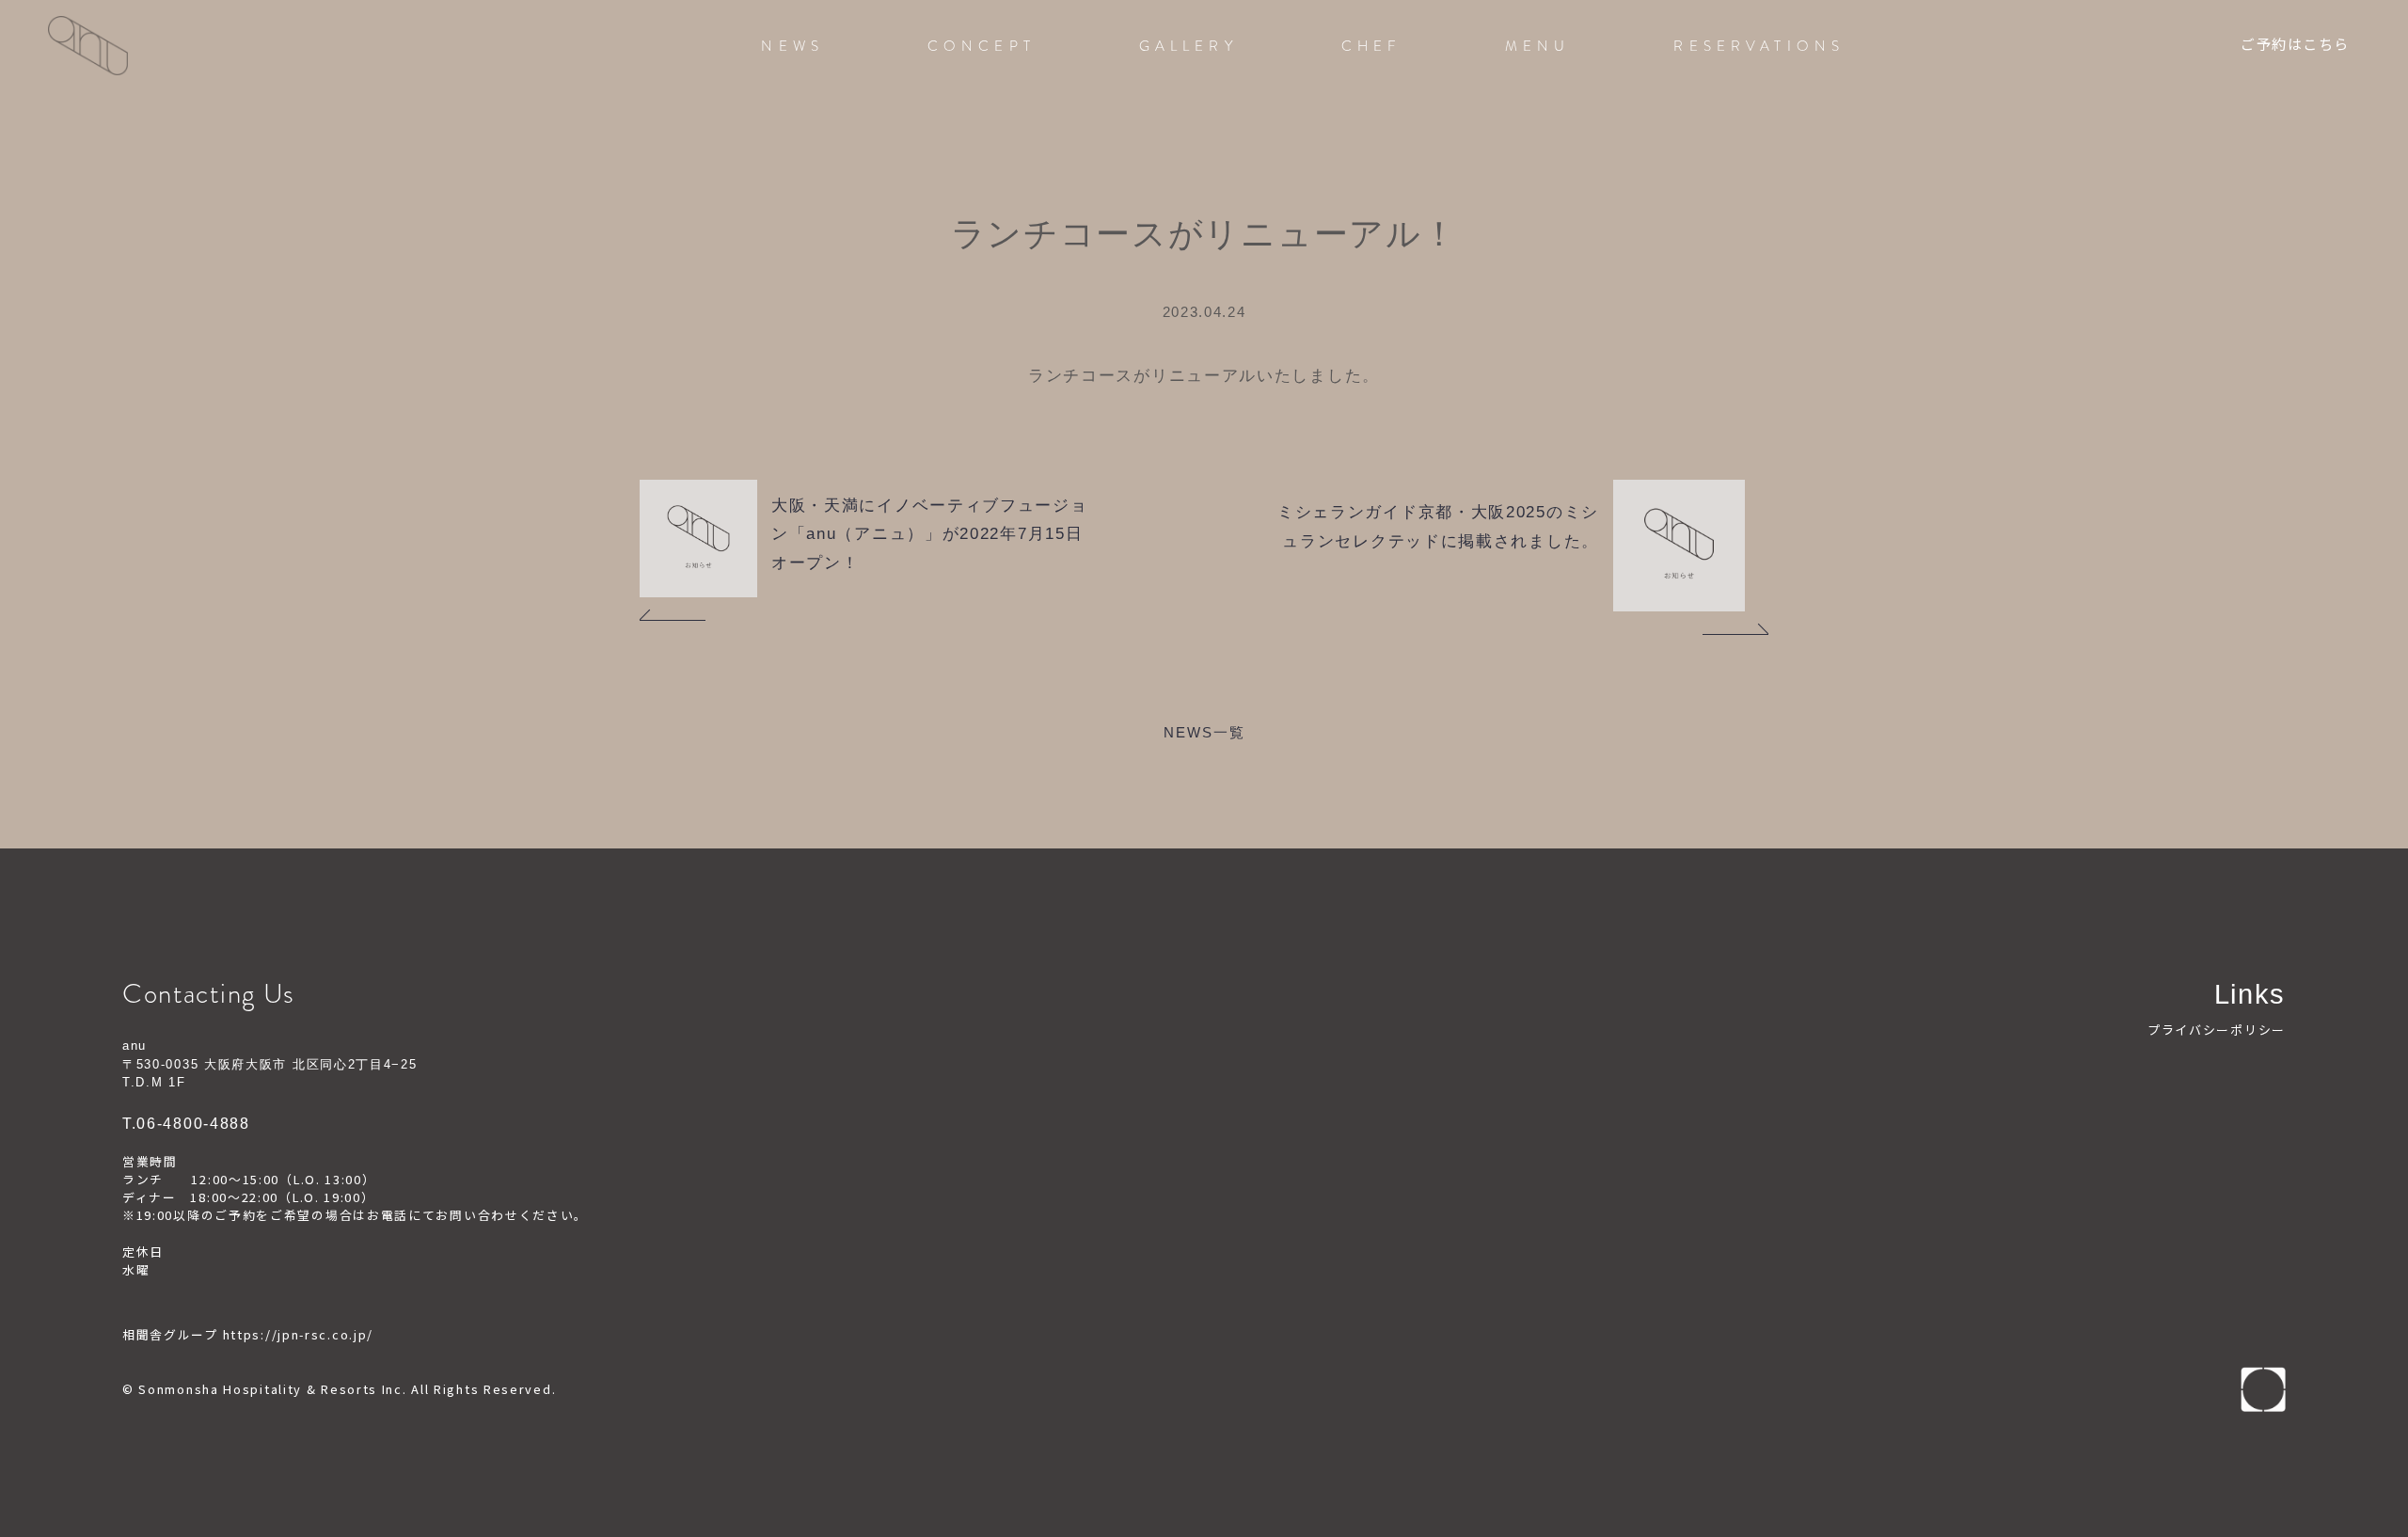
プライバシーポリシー (2217, 1030)
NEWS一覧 (1204, 732)
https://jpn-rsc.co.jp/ (298, 1334)
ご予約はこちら (2295, 47)
